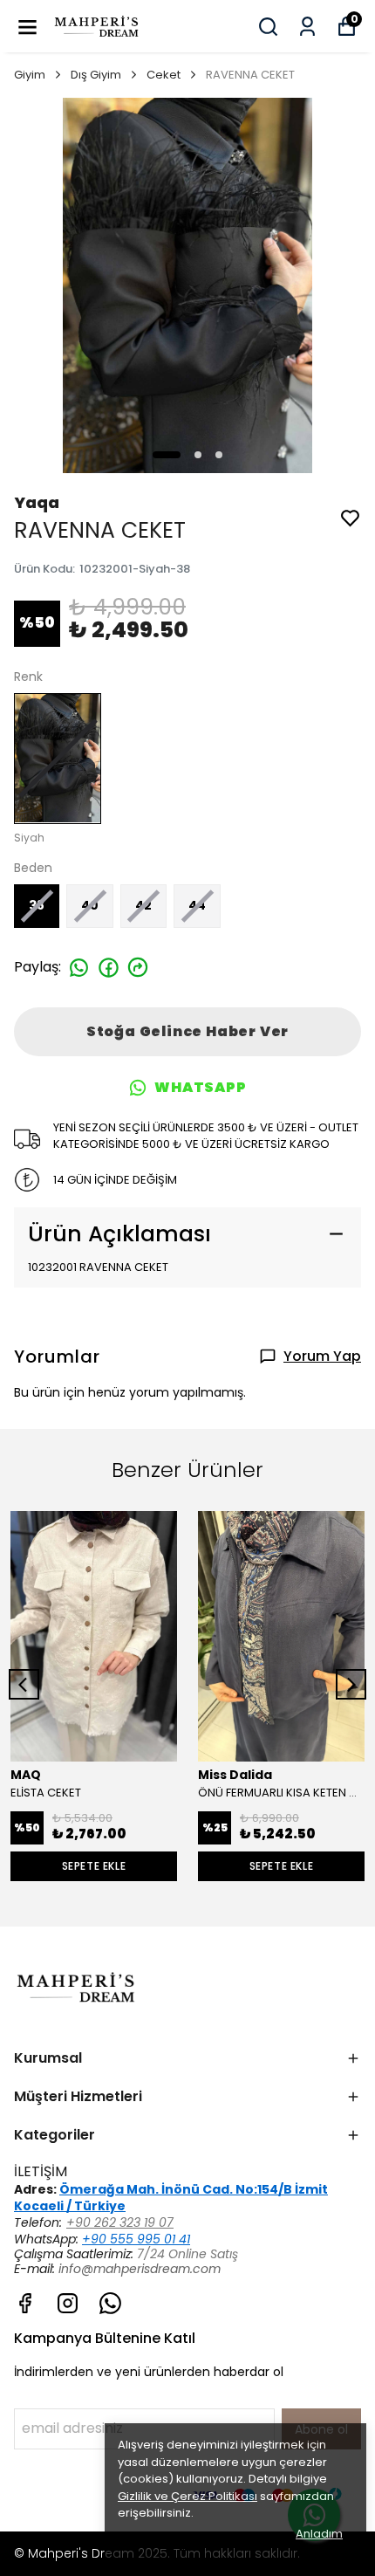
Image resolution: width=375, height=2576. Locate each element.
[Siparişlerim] (307, 27)
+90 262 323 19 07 (120, 2222)
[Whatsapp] (110, 2303)
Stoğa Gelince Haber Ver (187, 1031)
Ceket (164, 75)
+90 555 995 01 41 (136, 2239)
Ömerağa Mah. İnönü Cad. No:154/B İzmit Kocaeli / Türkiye (171, 2198)
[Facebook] (25, 2303)
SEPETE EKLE (94, 1866)
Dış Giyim (96, 75)
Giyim (30, 75)
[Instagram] (68, 2303)
